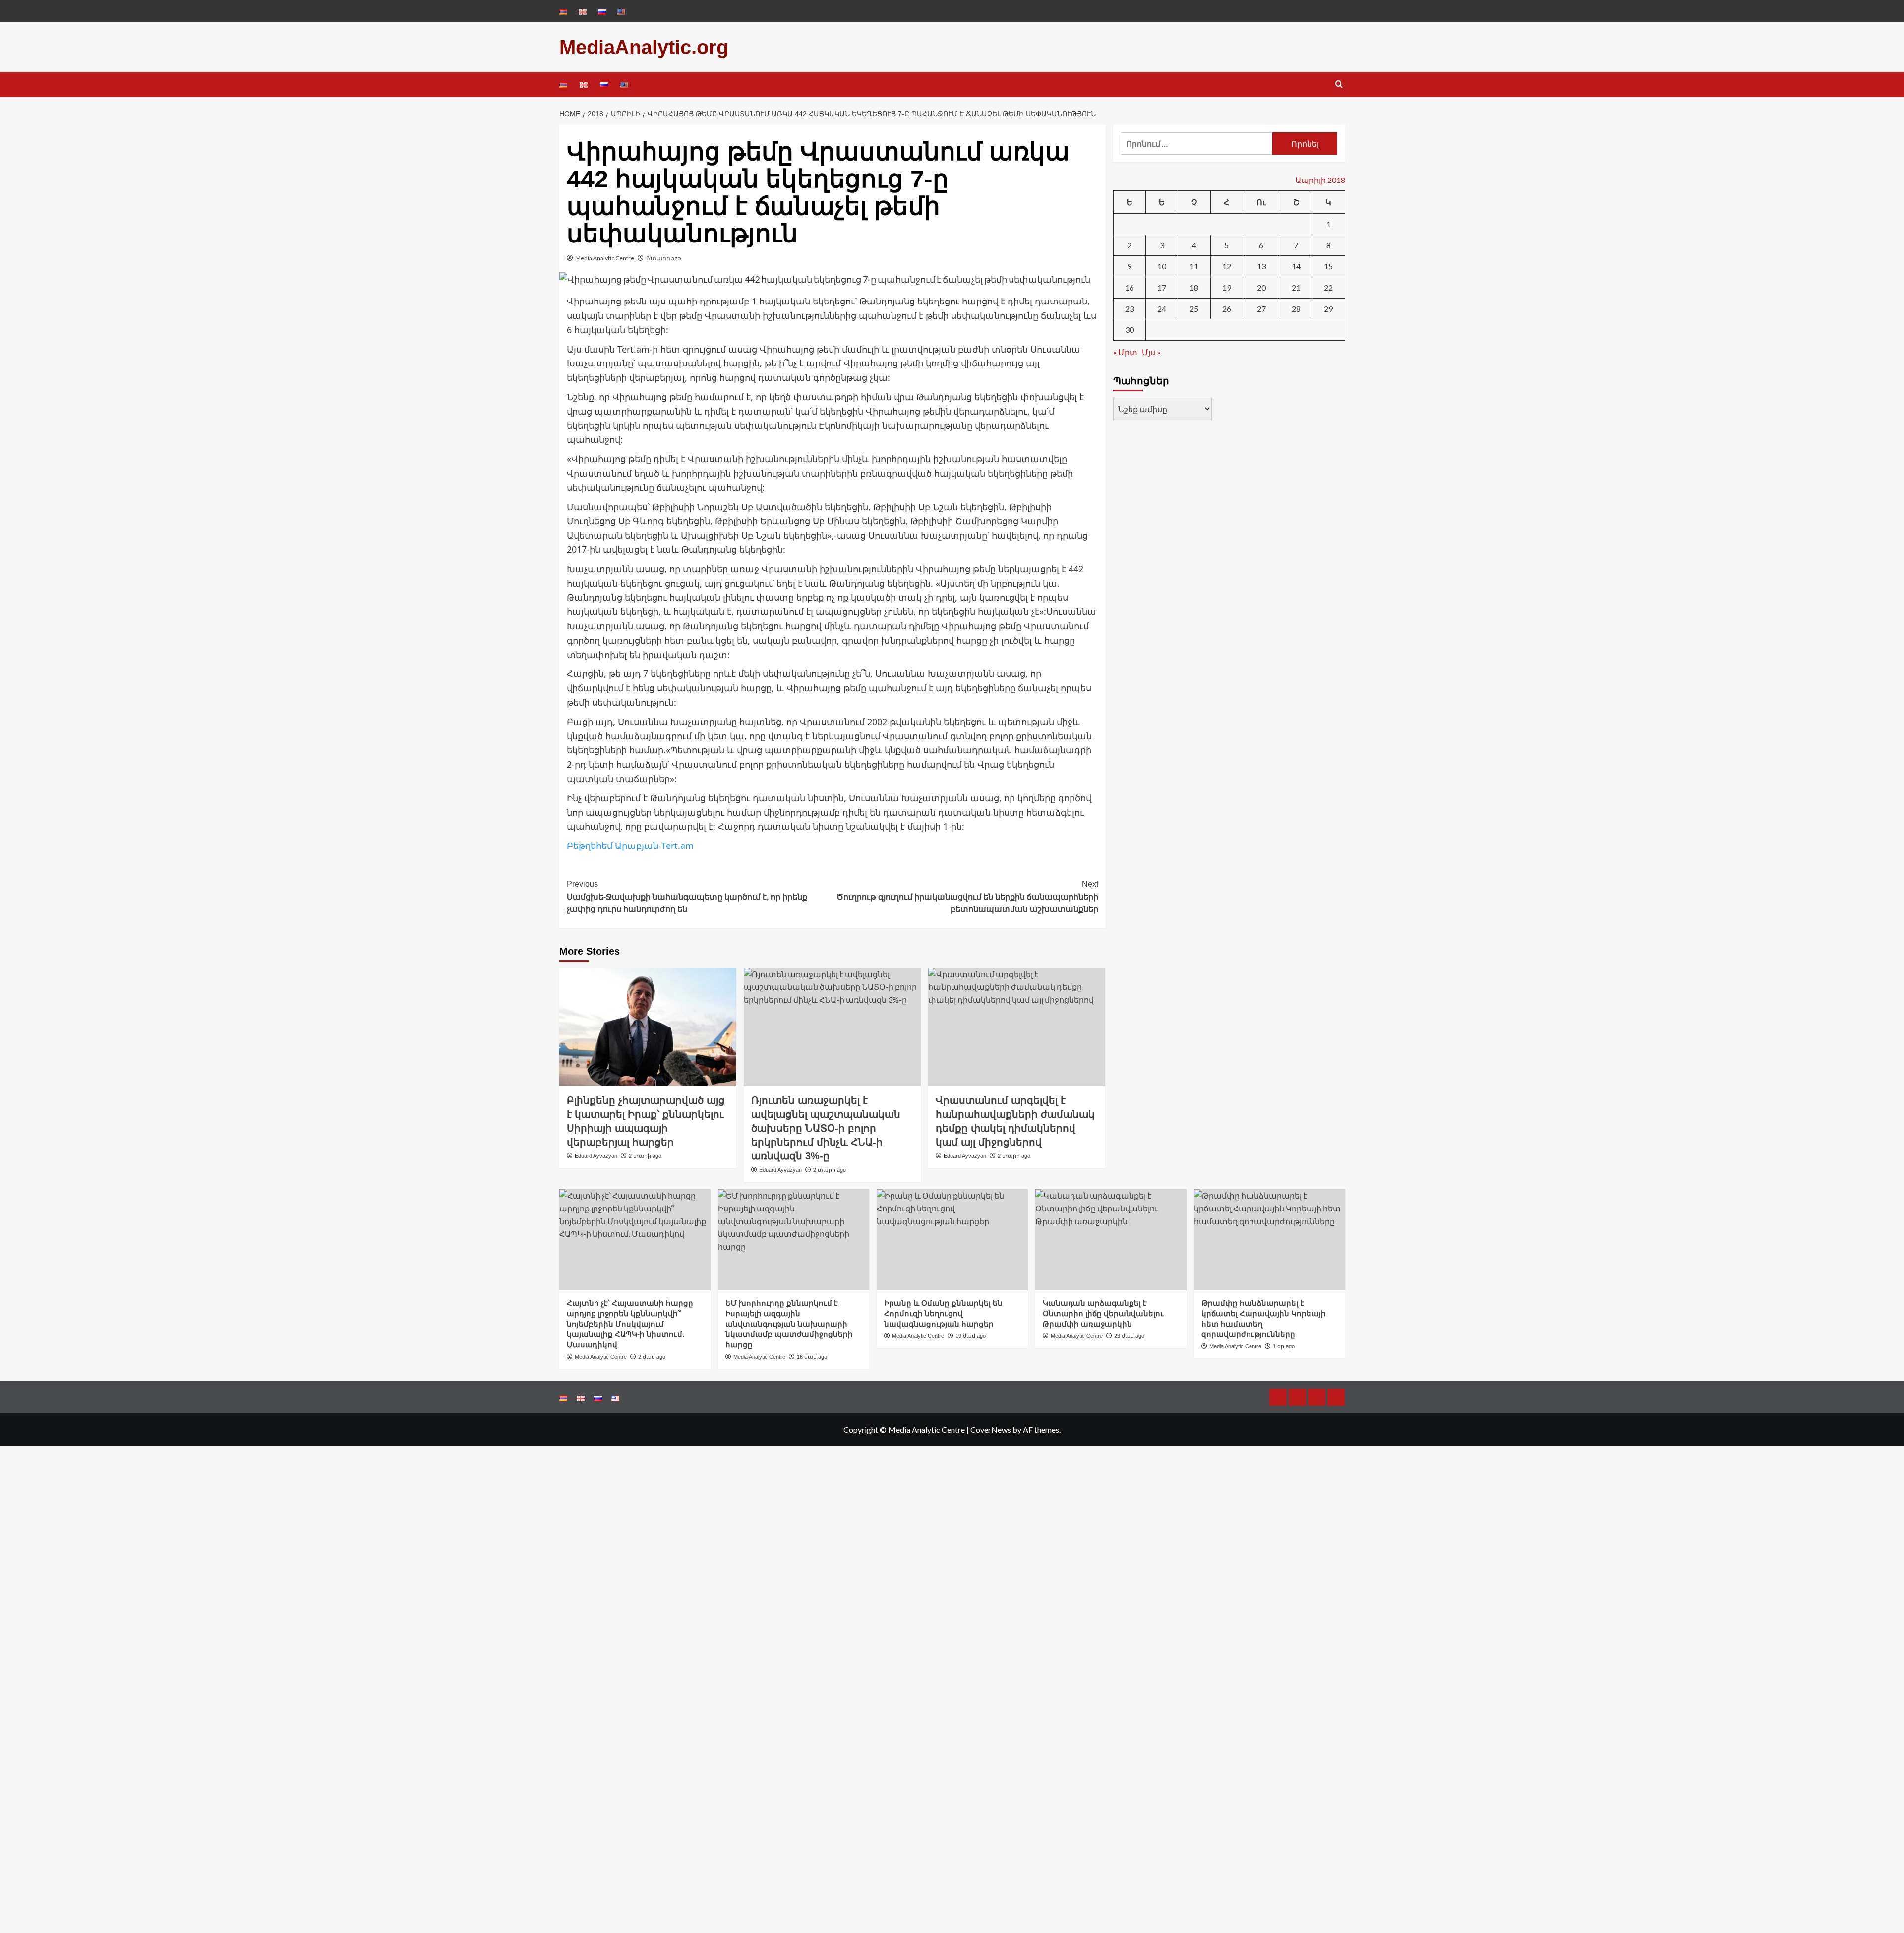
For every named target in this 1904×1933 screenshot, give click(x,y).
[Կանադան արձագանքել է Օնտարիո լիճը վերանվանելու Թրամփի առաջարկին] (1111, 1239)
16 (1130, 287)
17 (1162, 287)
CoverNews (991, 1429)
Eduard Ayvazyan (596, 1156)
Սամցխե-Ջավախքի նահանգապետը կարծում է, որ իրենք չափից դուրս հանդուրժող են (687, 897)
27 (1261, 308)
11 (1194, 266)
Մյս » (1151, 351)
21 (1296, 287)
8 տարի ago (663, 258)
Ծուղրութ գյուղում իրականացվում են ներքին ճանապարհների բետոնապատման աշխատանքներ (967, 897)
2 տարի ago (645, 1156)
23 (1130, 308)
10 (1162, 266)
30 (1130, 330)
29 (1328, 308)
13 (1261, 266)
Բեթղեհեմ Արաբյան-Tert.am (630, 846)
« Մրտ (1125, 351)
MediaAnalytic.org (644, 47)
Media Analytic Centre (605, 258)
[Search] (1339, 85)
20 (1261, 287)
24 (1162, 308)
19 (1227, 287)
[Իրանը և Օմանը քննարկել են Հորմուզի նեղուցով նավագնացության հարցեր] (952, 1239)
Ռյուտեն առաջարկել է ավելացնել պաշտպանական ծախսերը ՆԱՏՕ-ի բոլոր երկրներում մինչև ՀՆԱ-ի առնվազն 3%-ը (826, 1128)
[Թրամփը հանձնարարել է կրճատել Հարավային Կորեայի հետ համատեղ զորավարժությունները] (1270, 1239)
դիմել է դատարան (747, 411)
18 (1194, 287)
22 (1328, 287)
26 (1227, 308)
